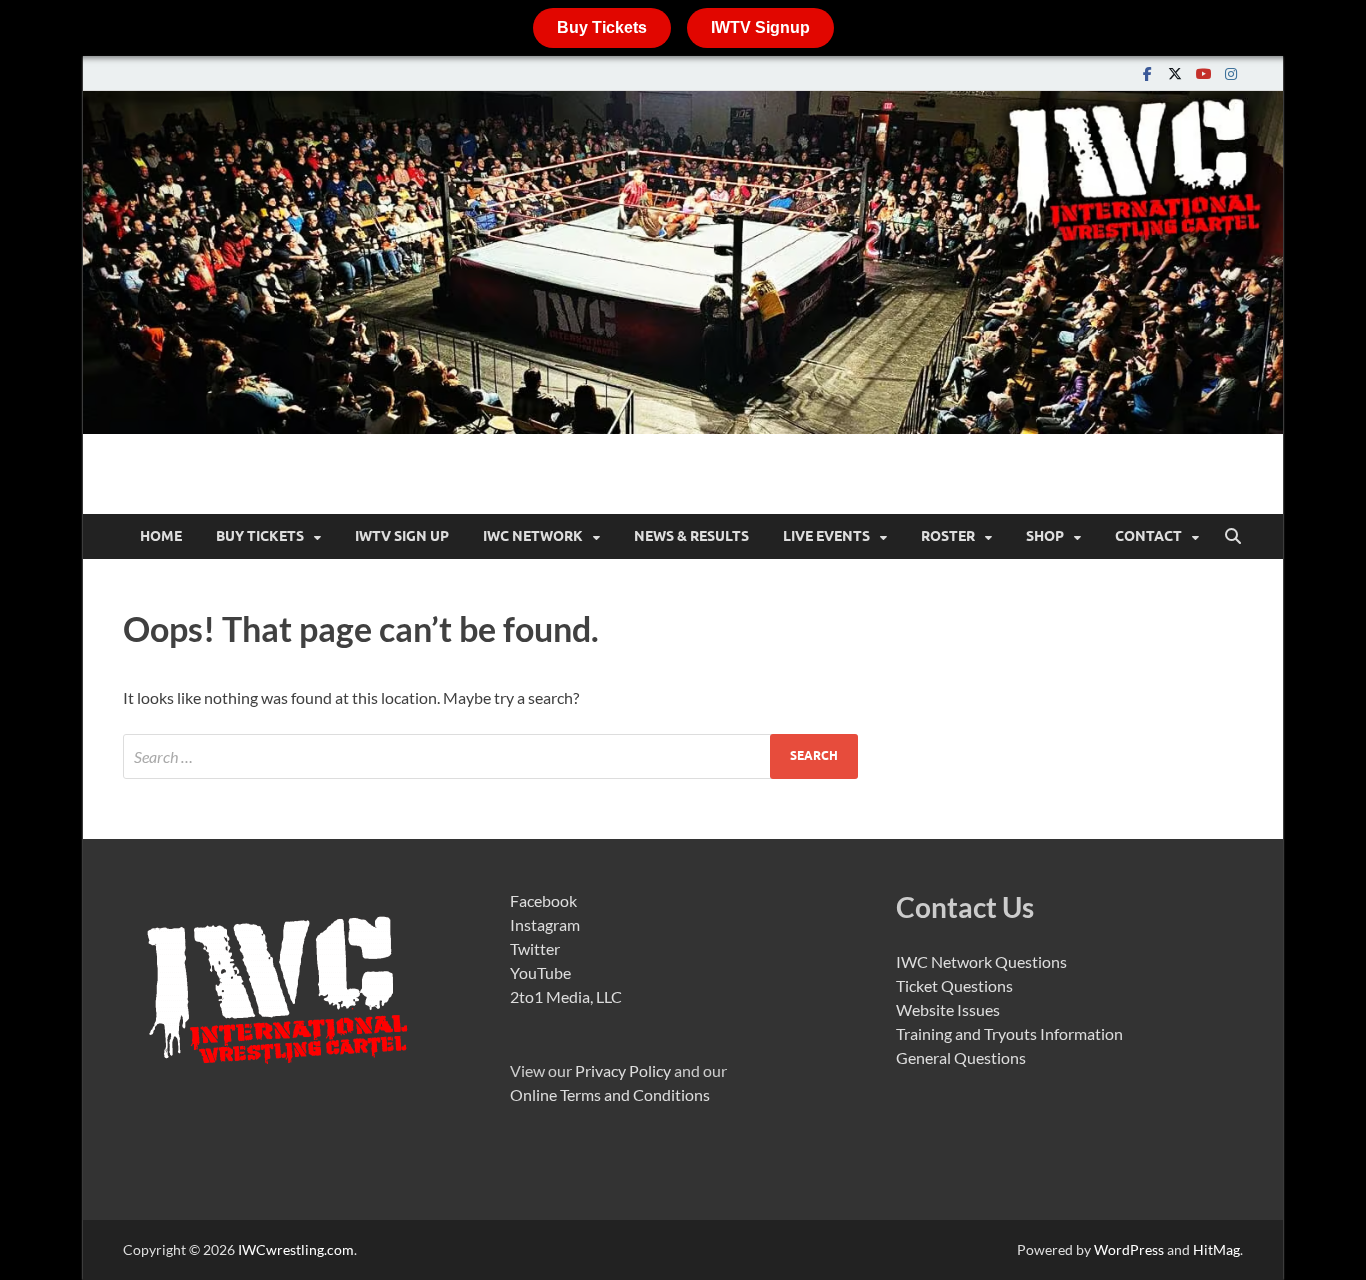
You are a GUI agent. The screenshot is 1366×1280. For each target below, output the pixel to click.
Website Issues (948, 1009)
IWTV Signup (760, 27)
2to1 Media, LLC (566, 996)
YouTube (540, 972)
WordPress (1129, 1249)
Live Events (826, 536)
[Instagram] (1231, 73)
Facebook (543, 900)
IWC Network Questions (981, 961)
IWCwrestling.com (296, 1249)
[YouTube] (1203, 73)
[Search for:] (490, 756)
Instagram (545, 924)
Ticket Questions (954, 985)
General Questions (961, 1057)
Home (161, 536)
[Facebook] (1147, 73)
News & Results (691, 536)
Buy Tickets (602, 27)
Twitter (535, 948)
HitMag (1216, 1249)
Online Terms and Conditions (610, 1094)
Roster (948, 536)
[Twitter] (1175, 73)
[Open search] (1233, 537)
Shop (1045, 536)
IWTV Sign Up (402, 536)
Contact (1148, 536)
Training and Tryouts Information (1009, 1033)
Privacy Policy (623, 1070)
